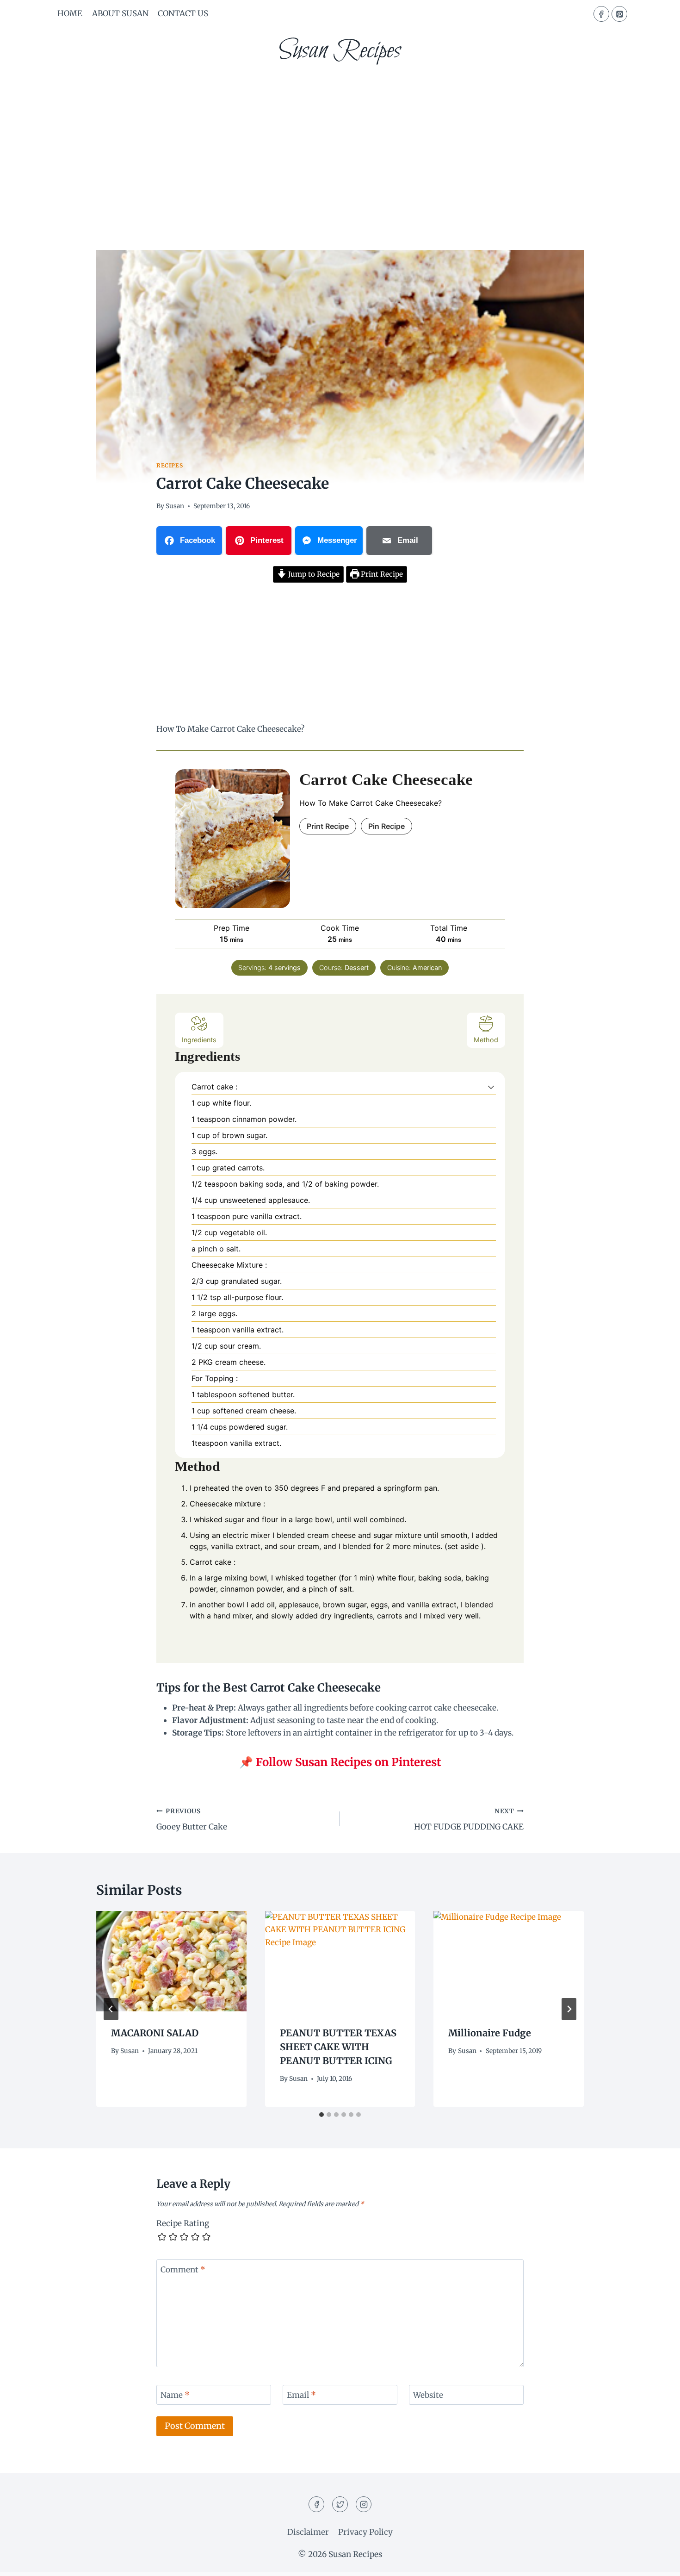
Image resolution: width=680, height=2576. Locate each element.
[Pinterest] (619, 14)
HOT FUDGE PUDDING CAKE (469, 1820)
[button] (491, 1087)
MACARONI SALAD (155, 2033)
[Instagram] (364, 2504)
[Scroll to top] (657, 2562)
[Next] (569, 2009)
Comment (183, 2270)
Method (486, 1040)
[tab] (321, 2115)
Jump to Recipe (313, 574)
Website (428, 2395)
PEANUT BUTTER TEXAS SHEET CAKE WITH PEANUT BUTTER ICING (338, 2047)
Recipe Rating (183, 2223)
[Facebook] (601, 14)
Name (175, 2395)
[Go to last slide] (111, 2009)
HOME (70, 13)
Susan (175, 506)
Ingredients (199, 1040)
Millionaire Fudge (490, 2033)
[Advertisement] (340, 143)
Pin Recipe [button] (386, 826)
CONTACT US (183, 13)
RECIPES (170, 465)
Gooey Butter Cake (192, 1820)
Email (301, 2395)
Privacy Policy (365, 2532)
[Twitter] (340, 2504)
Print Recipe (381, 574)
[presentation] (171, 1961)
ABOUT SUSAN (120, 13)
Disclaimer (308, 2532)
